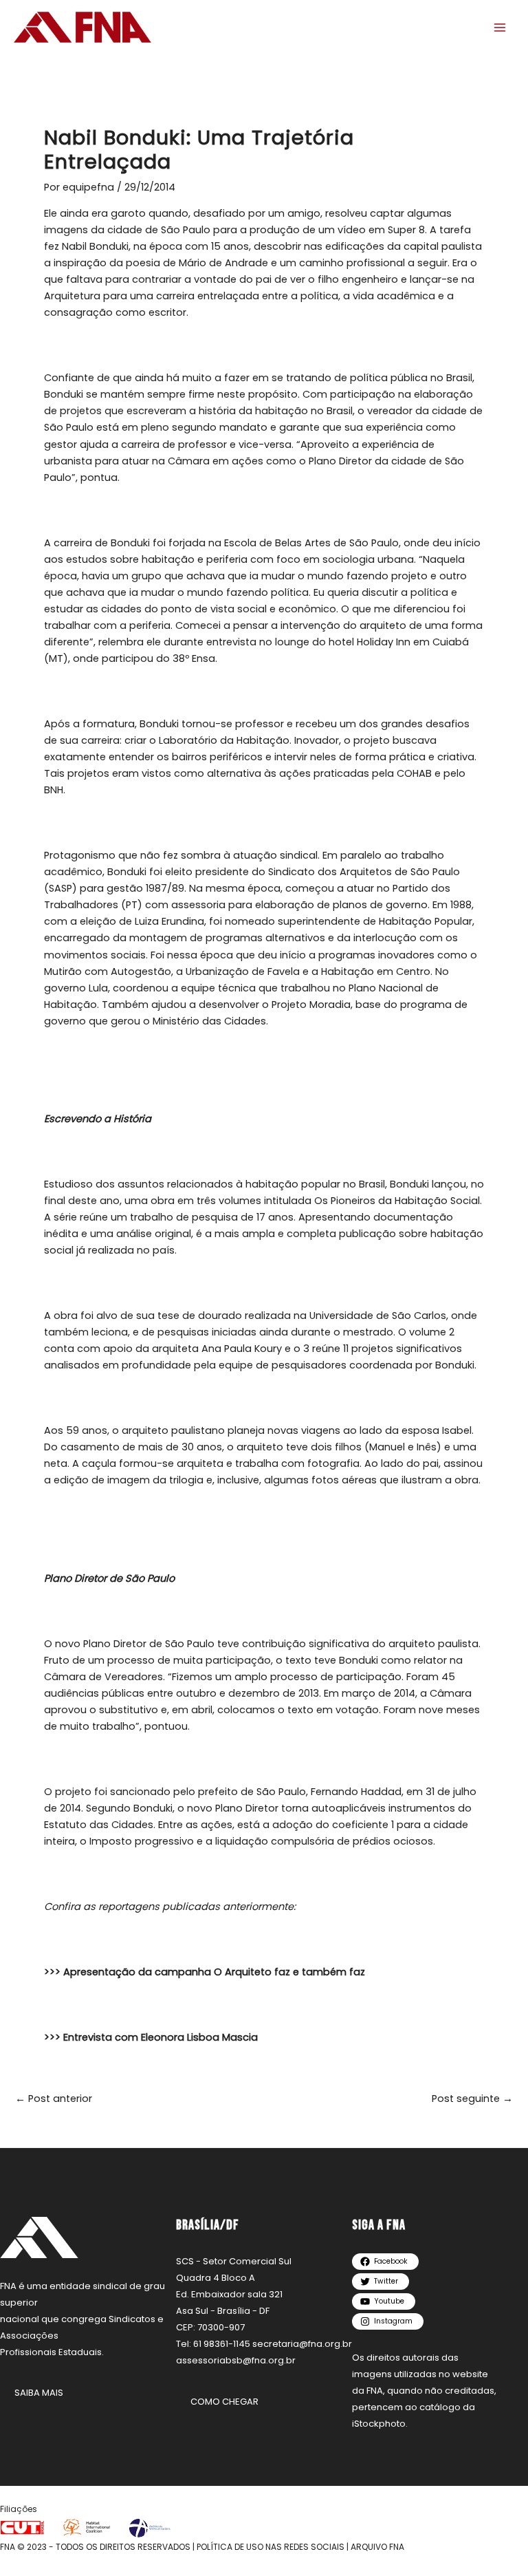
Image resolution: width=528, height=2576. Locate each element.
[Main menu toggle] (500, 28)
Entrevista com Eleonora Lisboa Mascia (161, 2037)
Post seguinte (472, 2099)
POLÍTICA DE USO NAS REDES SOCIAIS (271, 2547)
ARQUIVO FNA (377, 2547)
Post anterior (54, 2099)
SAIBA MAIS (39, 2393)
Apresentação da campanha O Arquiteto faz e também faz (214, 1972)
